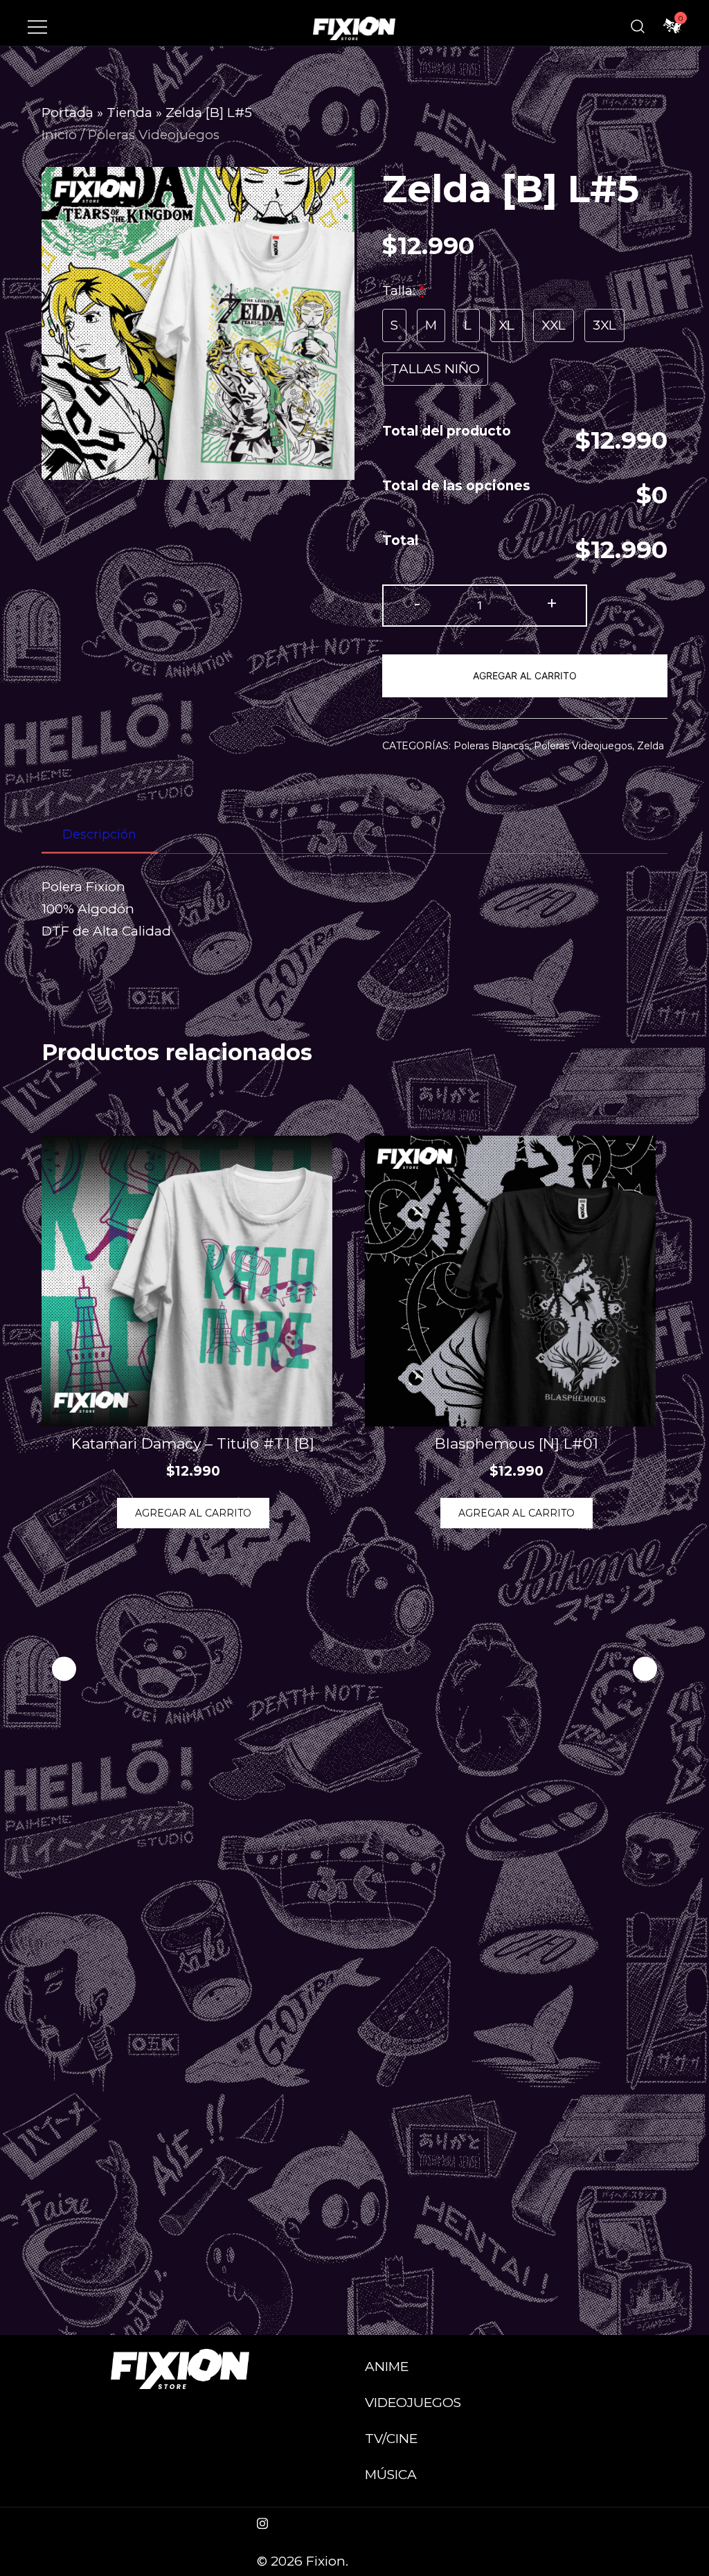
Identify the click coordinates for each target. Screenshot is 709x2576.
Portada (68, 113)
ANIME (387, 2367)
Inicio (59, 135)
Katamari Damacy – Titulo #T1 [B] (193, 1443)
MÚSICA (391, 2475)
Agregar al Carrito (525, 676)
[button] (645, 1669)
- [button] (417, 603)
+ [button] (552, 603)
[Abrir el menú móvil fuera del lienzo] (37, 26)
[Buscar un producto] (638, 26)
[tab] (99, 835)
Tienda (129, 113)
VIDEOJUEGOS (413, 2403)
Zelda (650, 746)
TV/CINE (391, 2439)
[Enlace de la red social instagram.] (262, 2522)
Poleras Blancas (491, 746)
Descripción (99, 834)
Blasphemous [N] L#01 (517, 1443)
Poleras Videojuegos (154, 135)
